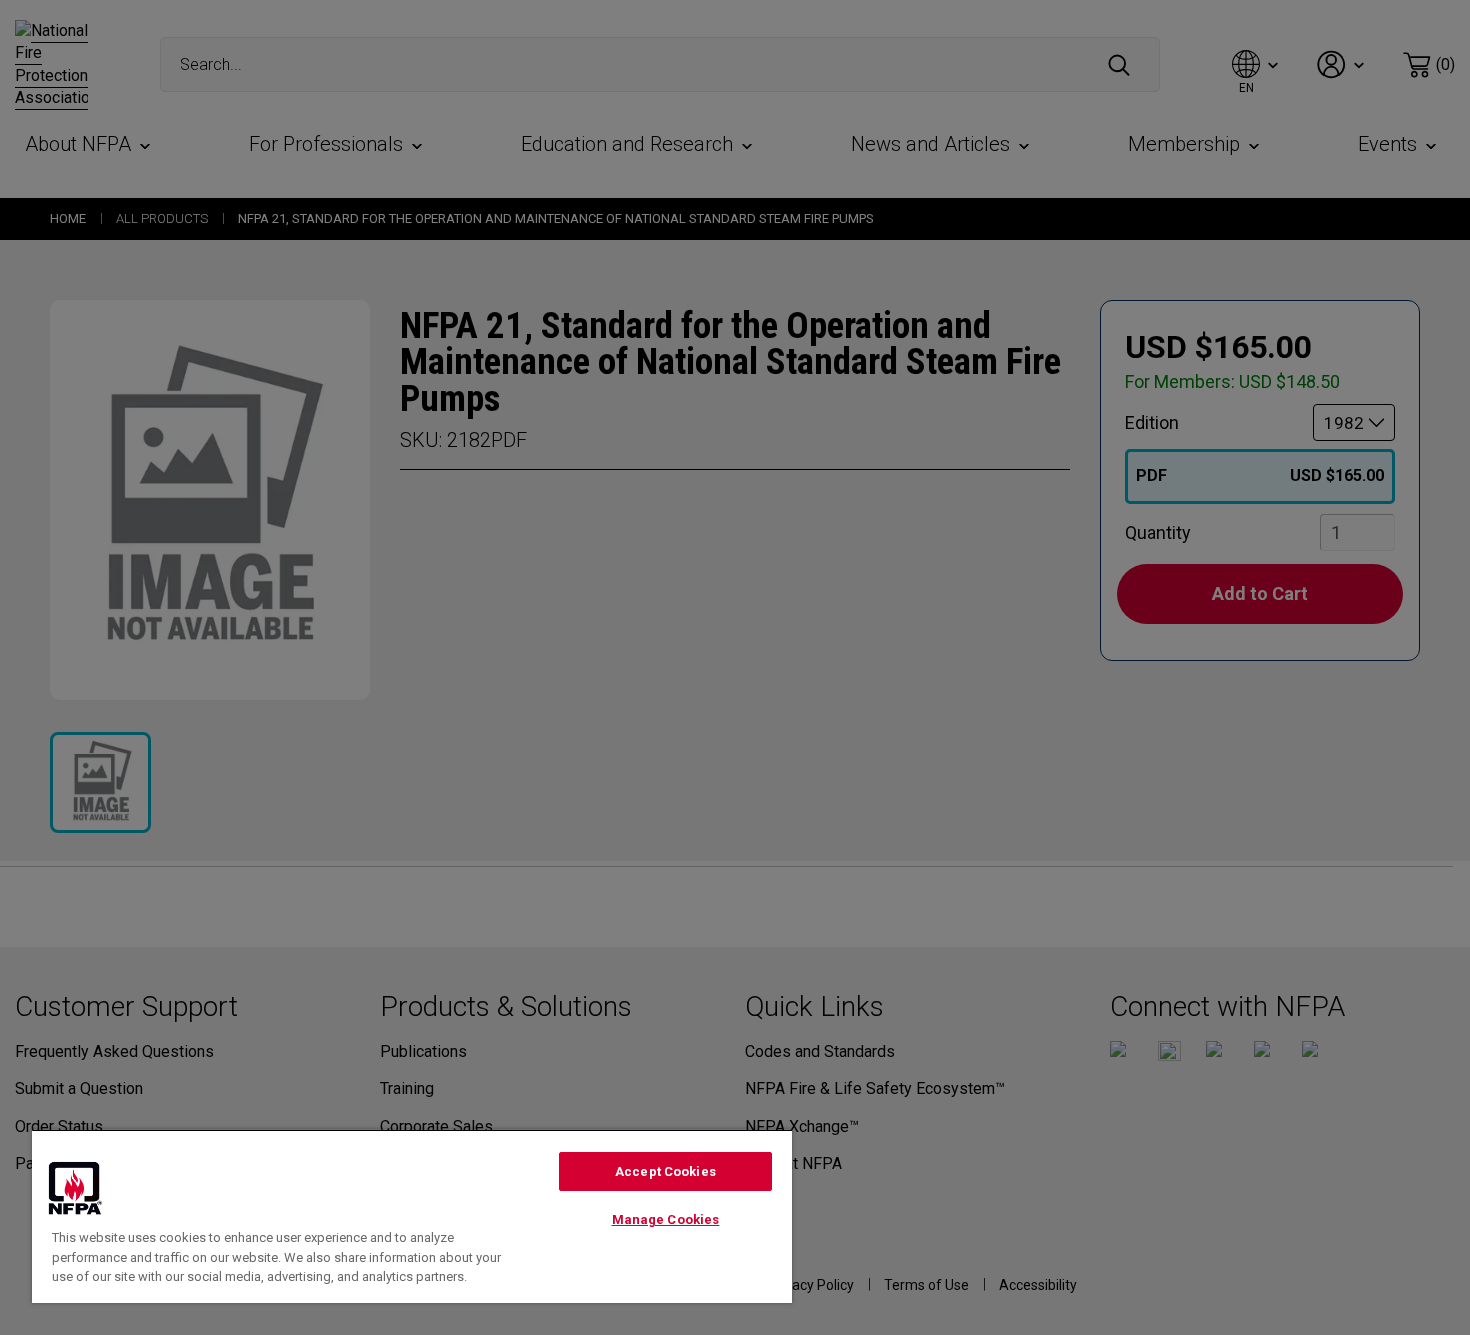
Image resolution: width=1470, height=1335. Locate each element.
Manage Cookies (666, 1219)
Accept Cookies (665, 1171)
